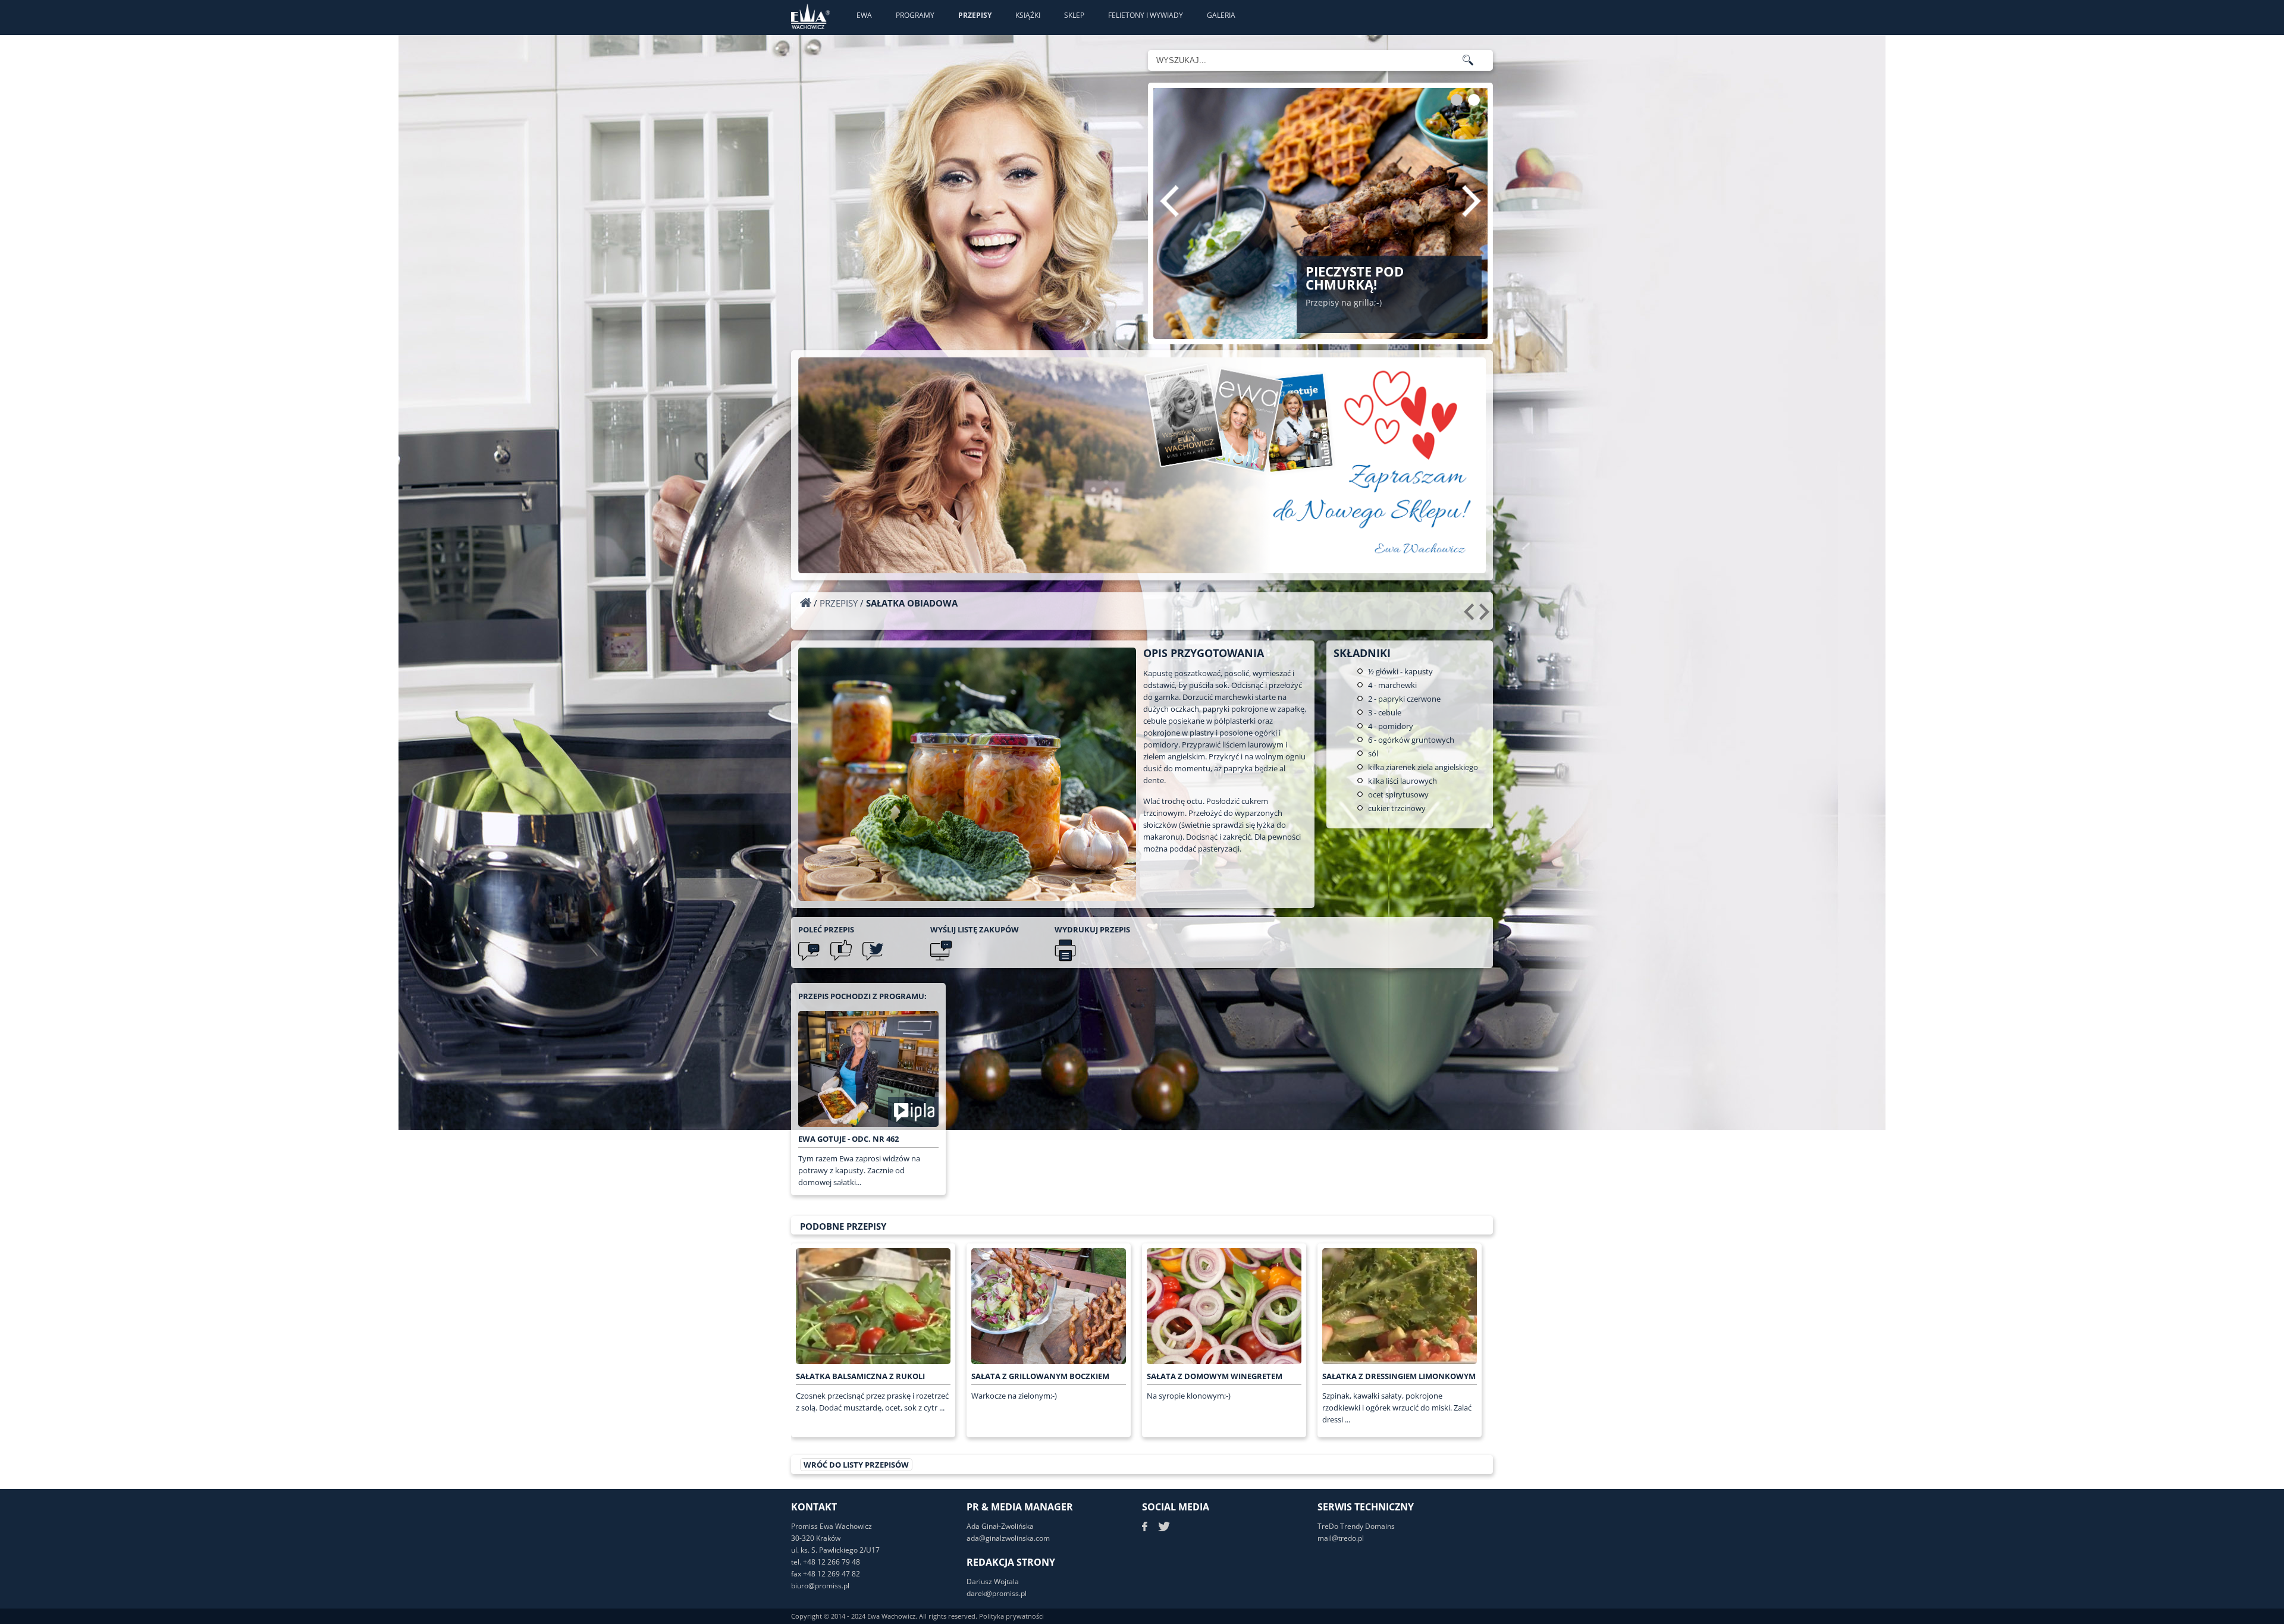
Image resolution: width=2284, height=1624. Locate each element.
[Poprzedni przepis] (1471, 616)
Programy (915, 15)
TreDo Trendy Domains (1356, 1526)
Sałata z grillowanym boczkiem (1040, 1376)
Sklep (1074, 15)
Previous (1169, 201)
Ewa (864, 15)
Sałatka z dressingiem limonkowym (1399, 1376)
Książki (1028, 15)
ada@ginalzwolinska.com (1008, 1538)
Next (1472, 201)
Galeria (1221, 15)
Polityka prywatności (1011, 1616)
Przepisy (975, 15)
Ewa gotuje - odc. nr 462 (848, 1139)
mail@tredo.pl (1341, 1538)
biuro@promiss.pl (820, 1586)
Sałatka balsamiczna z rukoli (860, 1376)
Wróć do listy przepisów (856, 1465)
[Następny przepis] (1486, 616)
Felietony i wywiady (1146, 15)
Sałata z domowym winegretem (1215, 1376)
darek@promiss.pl (997, 1593)
